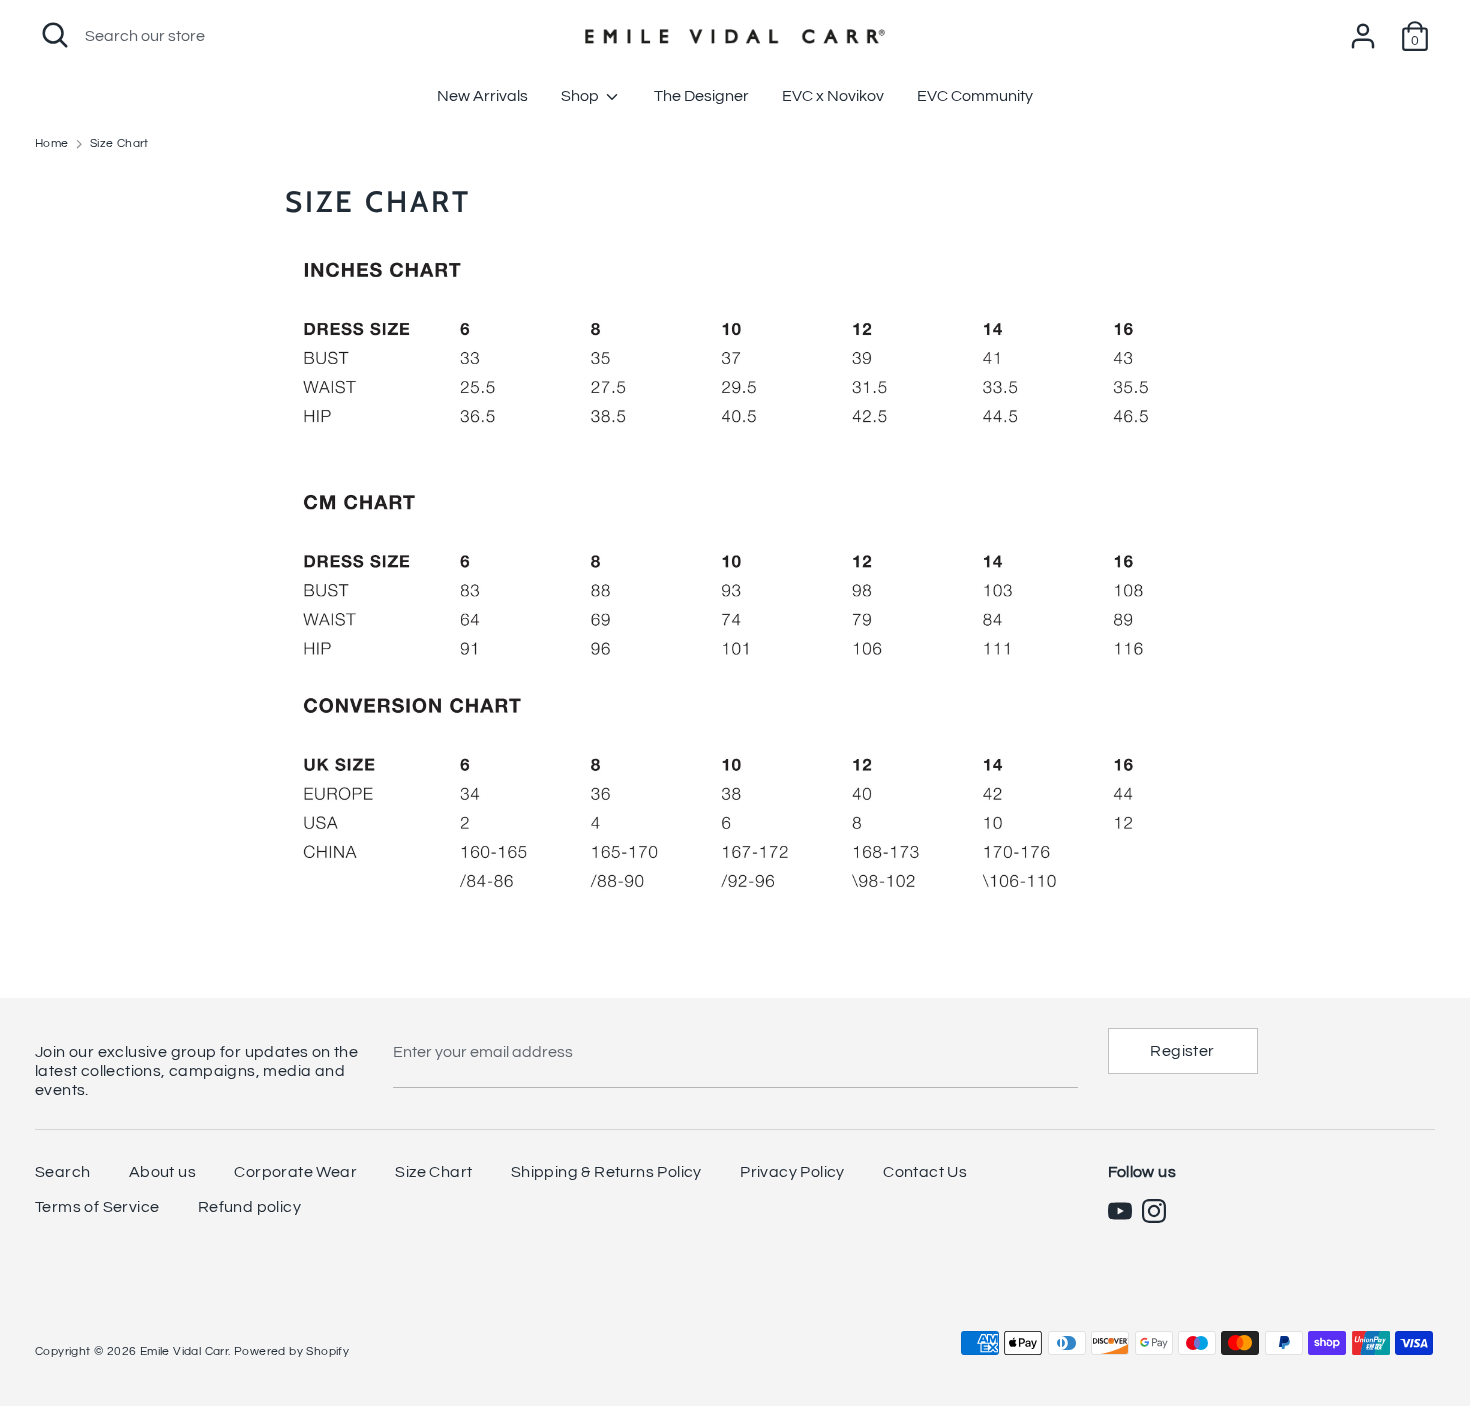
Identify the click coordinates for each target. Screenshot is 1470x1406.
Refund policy (249, 1207)
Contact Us (925, 1172)
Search (62, 1172)
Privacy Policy (792, 1172)
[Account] (1363, 28)
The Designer (701, 96)
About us (162, 1172)
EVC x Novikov (833, 96)
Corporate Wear (295, 1172)
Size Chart (433, 1172)
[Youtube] (1120, 1211)
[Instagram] (1154, 1211)
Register (1182, 1051)
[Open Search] (55, 35)
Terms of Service (97, 1207)
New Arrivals (482, 96)
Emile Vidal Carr (184, 1351)
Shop (581, 96)
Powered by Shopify (291, 1351)
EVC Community (975, 96)
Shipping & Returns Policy (606, 1172)
